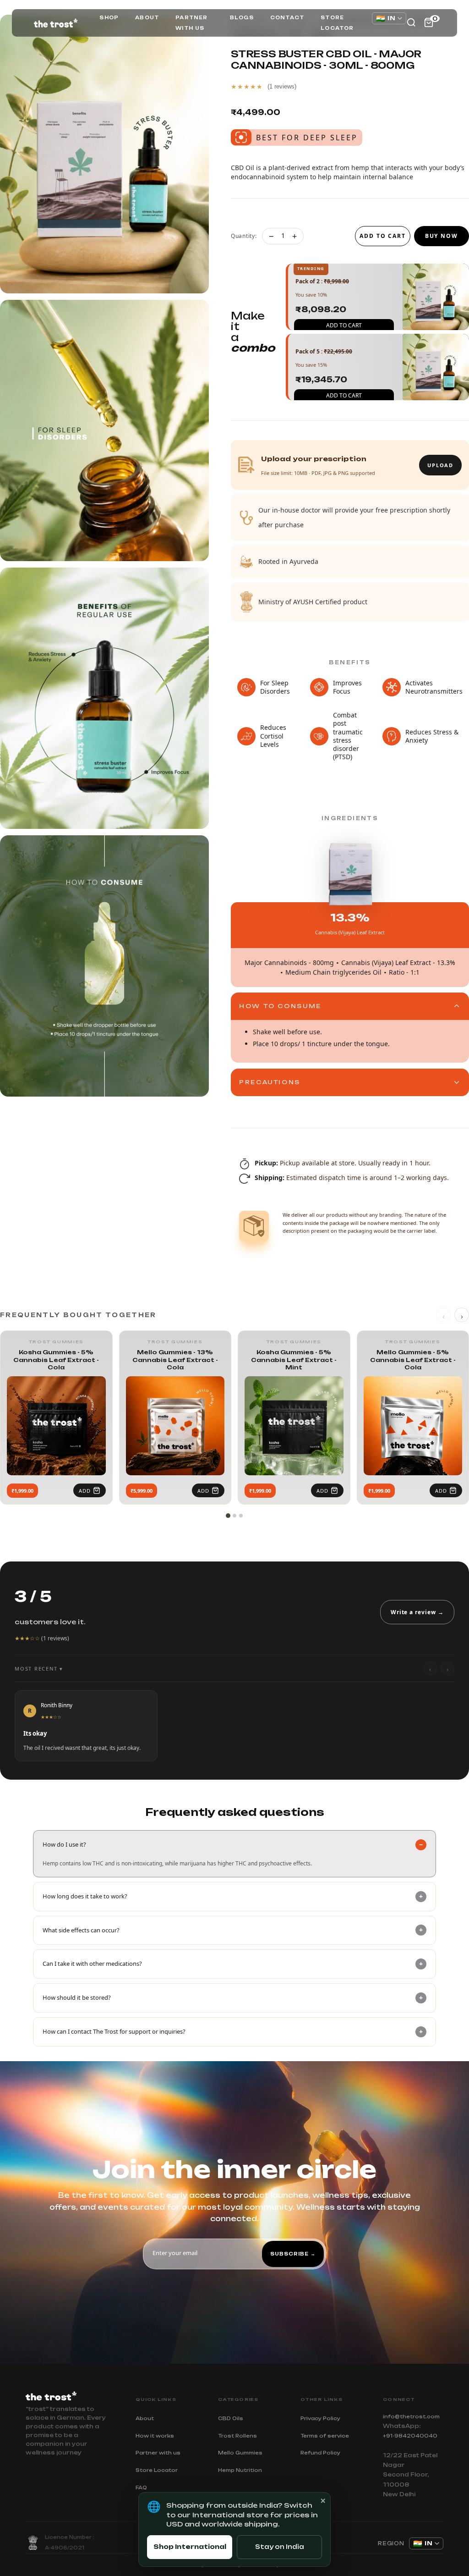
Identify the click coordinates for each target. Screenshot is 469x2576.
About (147, 17)
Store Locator (337, 23)
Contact (287, 17)
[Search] (411, 22)
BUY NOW (442, 236)
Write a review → (417, 1612)
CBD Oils (231, 2418)
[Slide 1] (228, 1516)
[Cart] (429, 22)
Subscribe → (293, 2254)
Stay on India (280, 2547)
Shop (109, 17)
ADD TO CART (383, 236)
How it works (155, 2436)
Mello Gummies (240, 2453)
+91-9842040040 (410, 2436)
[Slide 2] (234, 1516)
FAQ (141, 2488)
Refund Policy (320, 2453)
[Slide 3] (241, 1516)
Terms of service (325, 2436)
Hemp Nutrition (240, 2470)
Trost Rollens (237, 2436)
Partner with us (191, 23)
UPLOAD (440, 465)
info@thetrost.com (411, 2416)
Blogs (242, 17)
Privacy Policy (320, 2418)
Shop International (190, 2547)
